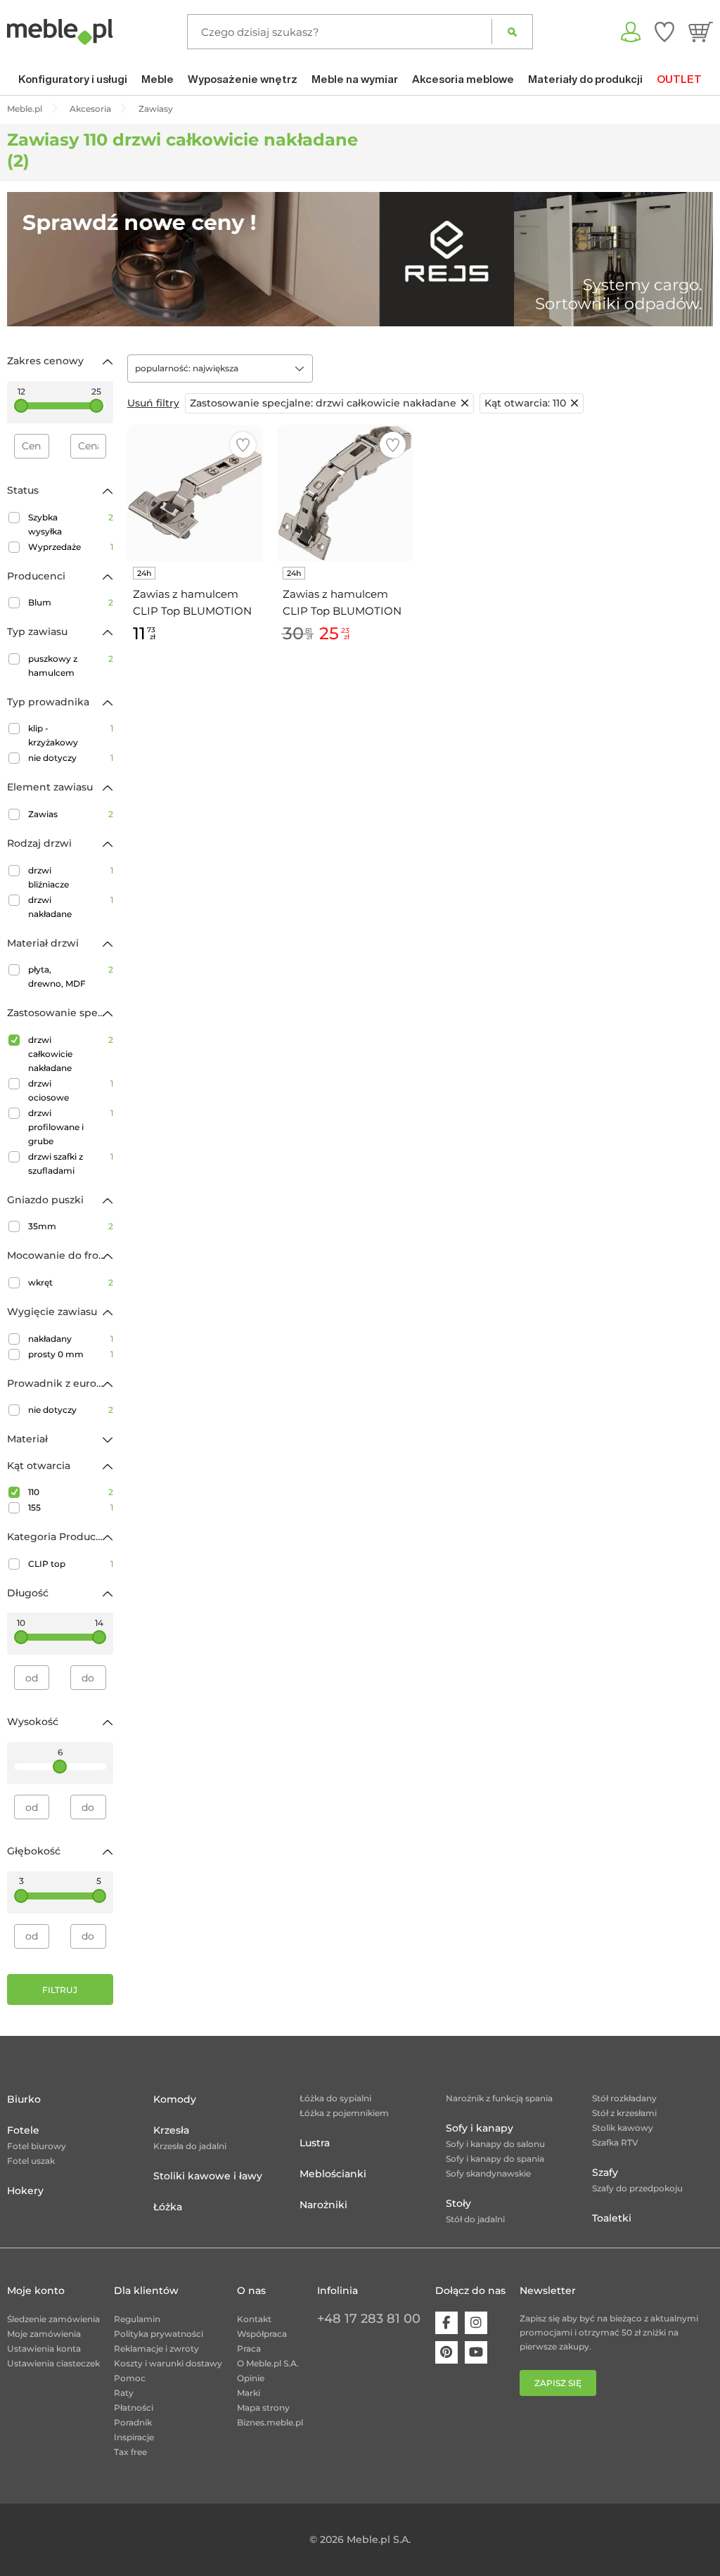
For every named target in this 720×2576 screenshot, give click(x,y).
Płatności (134, 2408)
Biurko (24, 2099)
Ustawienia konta (44, 2348)
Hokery (25, 2191)
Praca (249, 2348)
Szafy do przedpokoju (637, 2188)
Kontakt (254, 2319)
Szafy (605, 2172)
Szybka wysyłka (71, 524)
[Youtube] (476, 2352)
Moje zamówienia (44, 2334)
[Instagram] (476, 2323)
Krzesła (171, 2130)
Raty (124, 2393)
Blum (71, 602)
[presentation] (28, 259)
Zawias (71, 814)
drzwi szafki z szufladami (71, 1164)
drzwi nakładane (71, 907)
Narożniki (323, 2205)
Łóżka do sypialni (335, 2098)
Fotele (23, 2130)
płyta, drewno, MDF (71, 976)
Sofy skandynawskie (488, 2173)
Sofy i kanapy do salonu (495, 2144)
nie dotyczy (71, 758)
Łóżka (168, 2207)
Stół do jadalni (475, 2219)
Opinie (251, 2378)
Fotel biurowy (37, 2146)
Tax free (130, 2452)
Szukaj (512, 32)
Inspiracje (134, 2437)
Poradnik (133, 2422)
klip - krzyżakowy (71, 735)
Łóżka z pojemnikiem (344, 2113)
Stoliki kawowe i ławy (208, 2176)
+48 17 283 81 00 (369, 2319)
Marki (249, 2393)
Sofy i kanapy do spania (495, 2159)
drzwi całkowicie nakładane (71, 1054)
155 (71, 1507)
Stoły (458, 2203)
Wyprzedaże (71, 547)
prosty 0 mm (71, 1354)
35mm (71, 1226)
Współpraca (262, 2334)
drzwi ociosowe (71, 1090)
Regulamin (137, 2319)
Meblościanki (333, 2174)
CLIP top (71, 1564)
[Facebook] (446, 2323)
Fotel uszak (31, 2161)
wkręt (71, 1282)
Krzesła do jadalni (190, 2146)
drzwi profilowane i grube (71, 1127)
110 (71, 1492)
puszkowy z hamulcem (71, 666)
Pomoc (130, 2378)
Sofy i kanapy (480, 2128)
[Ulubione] (664, 32)
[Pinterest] (446, 2352)
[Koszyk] (701, 32)
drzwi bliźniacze (71, 877)
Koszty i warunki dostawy (168, 2363)
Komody (175, 2099)
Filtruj (60, 1990)
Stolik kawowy (623, 2128)
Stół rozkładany (624, 2098)
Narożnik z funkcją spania (499, 2098)
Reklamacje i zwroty (156, 2348)
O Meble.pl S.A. (268, 2363)
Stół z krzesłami (624, 2113)
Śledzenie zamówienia (53, 2319)
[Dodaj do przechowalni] (243, 445)
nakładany (71, 1339)
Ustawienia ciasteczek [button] (53, 2363)
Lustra (315, 2143)
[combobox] (220, 369)
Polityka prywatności (159, 2334)
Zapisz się (558, 2383)
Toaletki (612, 2218)
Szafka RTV (615, 2142)
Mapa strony (263, 2408)
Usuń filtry (153, 403)
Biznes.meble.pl (270, 2422)
